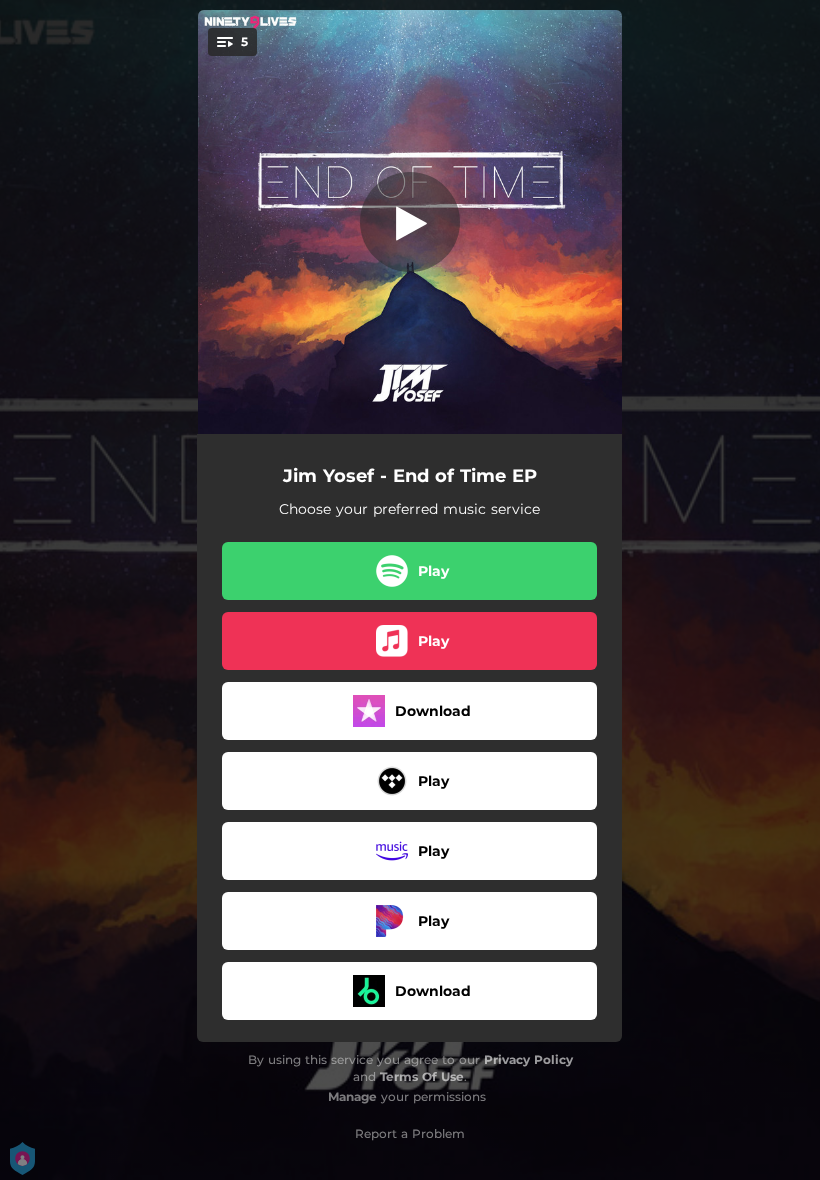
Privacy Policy (528, 1059)
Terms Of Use (422, 1076)
